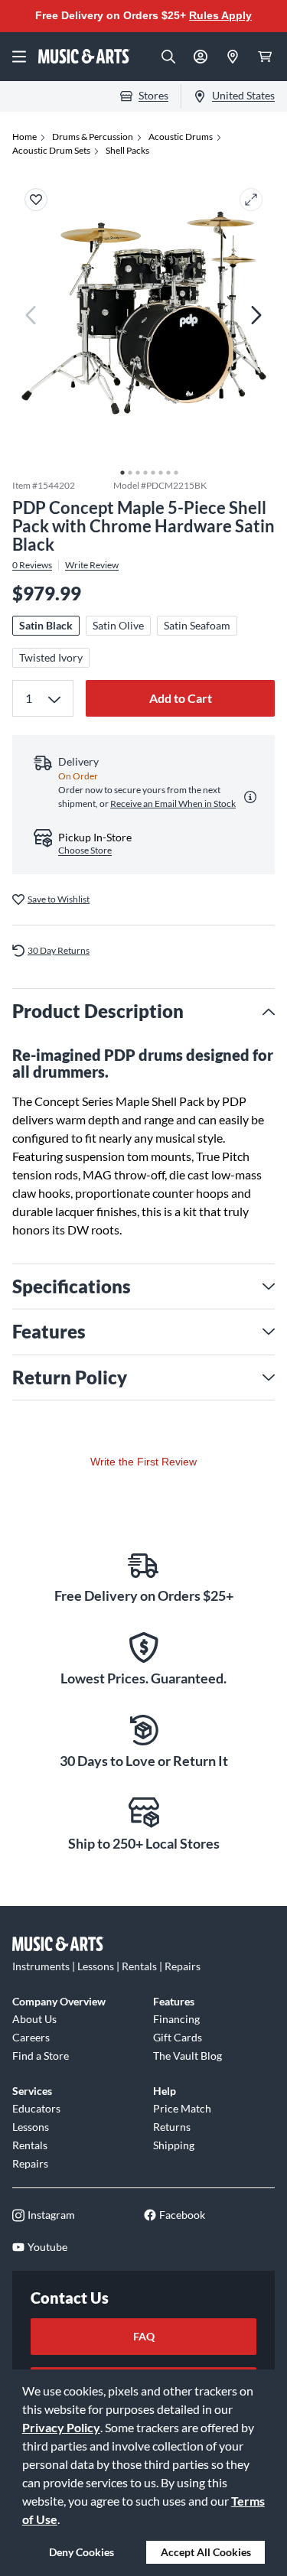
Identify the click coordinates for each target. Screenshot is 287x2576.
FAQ (144, 2336)
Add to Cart (181, 698)
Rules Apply (220, 15)
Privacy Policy (61, 2427)
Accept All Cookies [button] (206, 2552)
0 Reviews (32, 565)
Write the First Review (143, 1462)
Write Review (92, 565)
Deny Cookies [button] (82, 2552)
